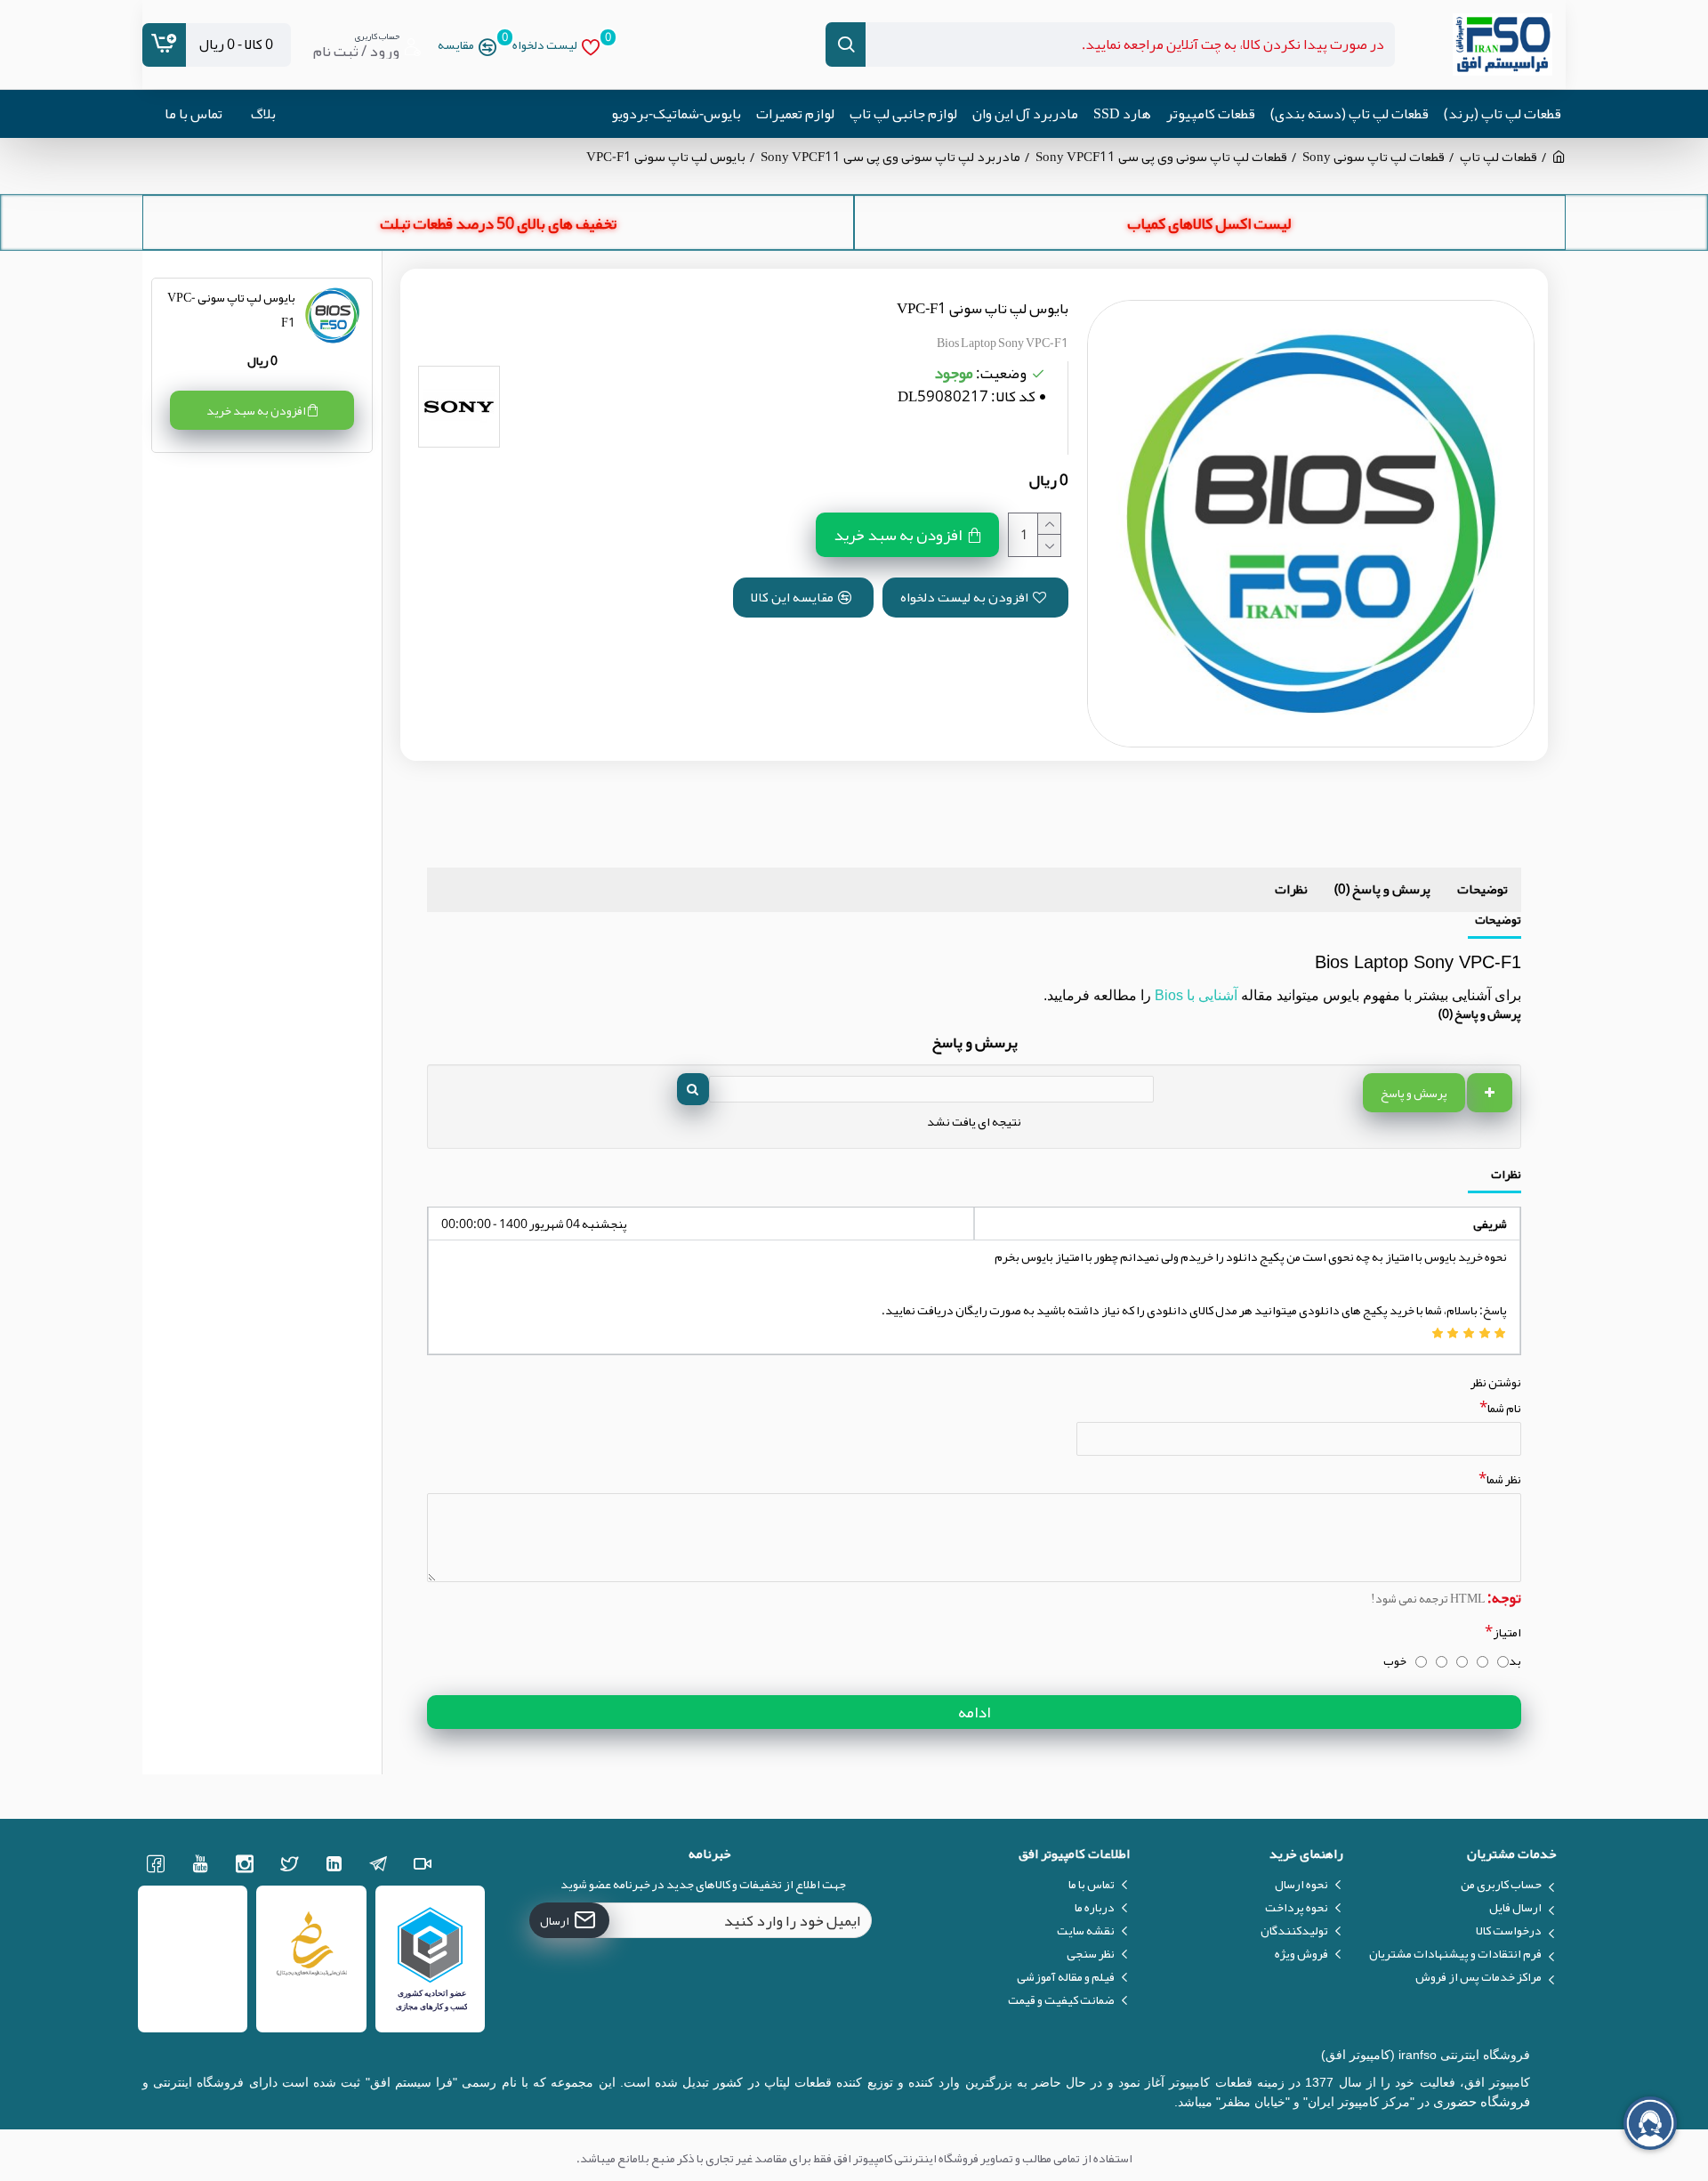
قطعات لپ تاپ (1499, 157)
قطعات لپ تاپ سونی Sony (1374, 157)
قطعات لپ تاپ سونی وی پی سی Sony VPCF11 (1161, 157)
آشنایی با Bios (1196, 995)
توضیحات (1482, 889)
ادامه (974, 1712)
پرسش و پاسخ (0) (1382, 889)
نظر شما (1504, 1479)
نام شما (1504, 1408)
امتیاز (1507, 1632)
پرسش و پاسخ (1414, 1093)
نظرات (1291, 889)
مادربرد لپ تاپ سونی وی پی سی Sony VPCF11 (890, 157)
